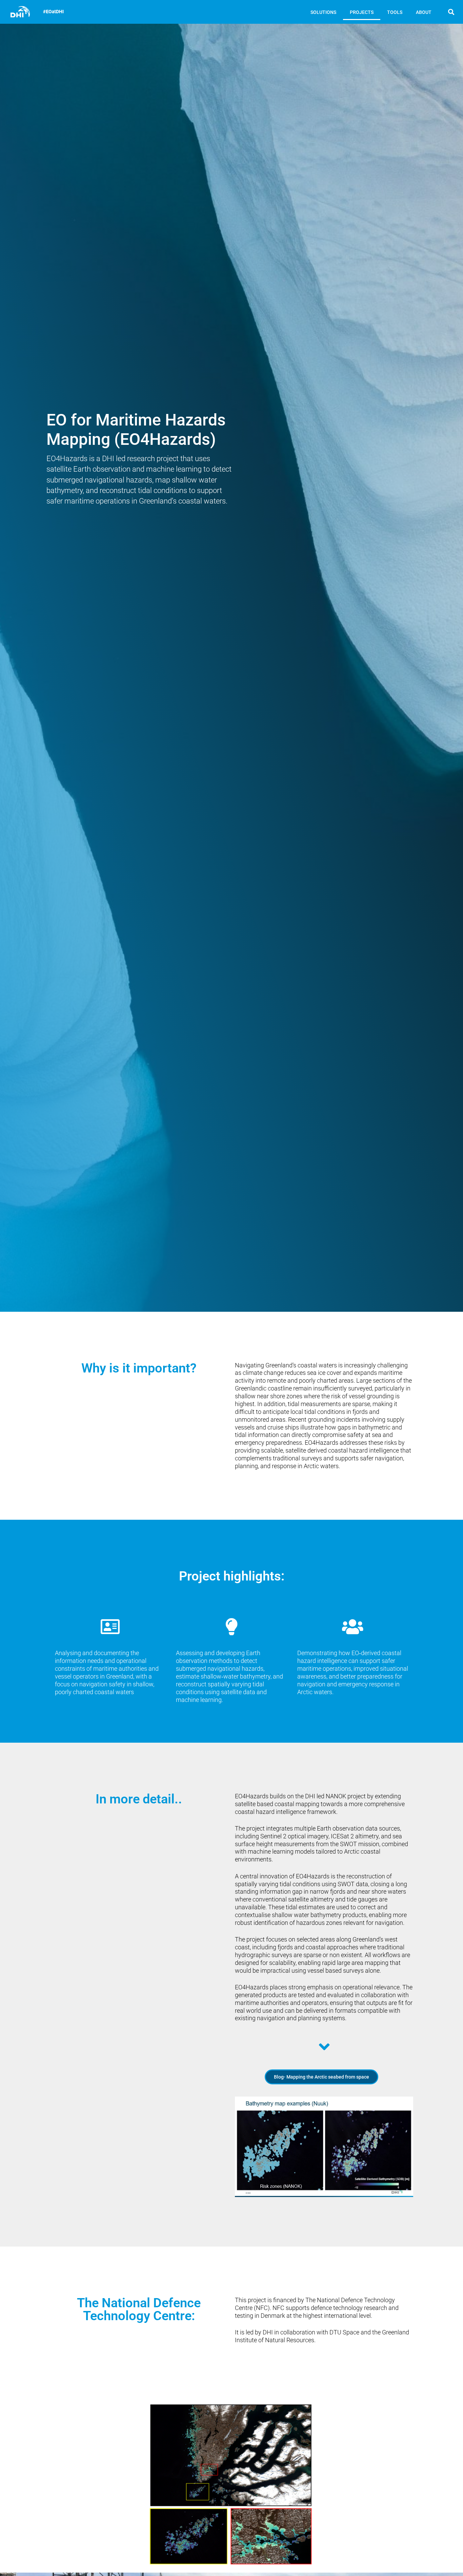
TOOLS (395, 12)
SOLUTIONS (323, 12)
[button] (451, 12)
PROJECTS (362, 12)
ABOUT (424, 12)
